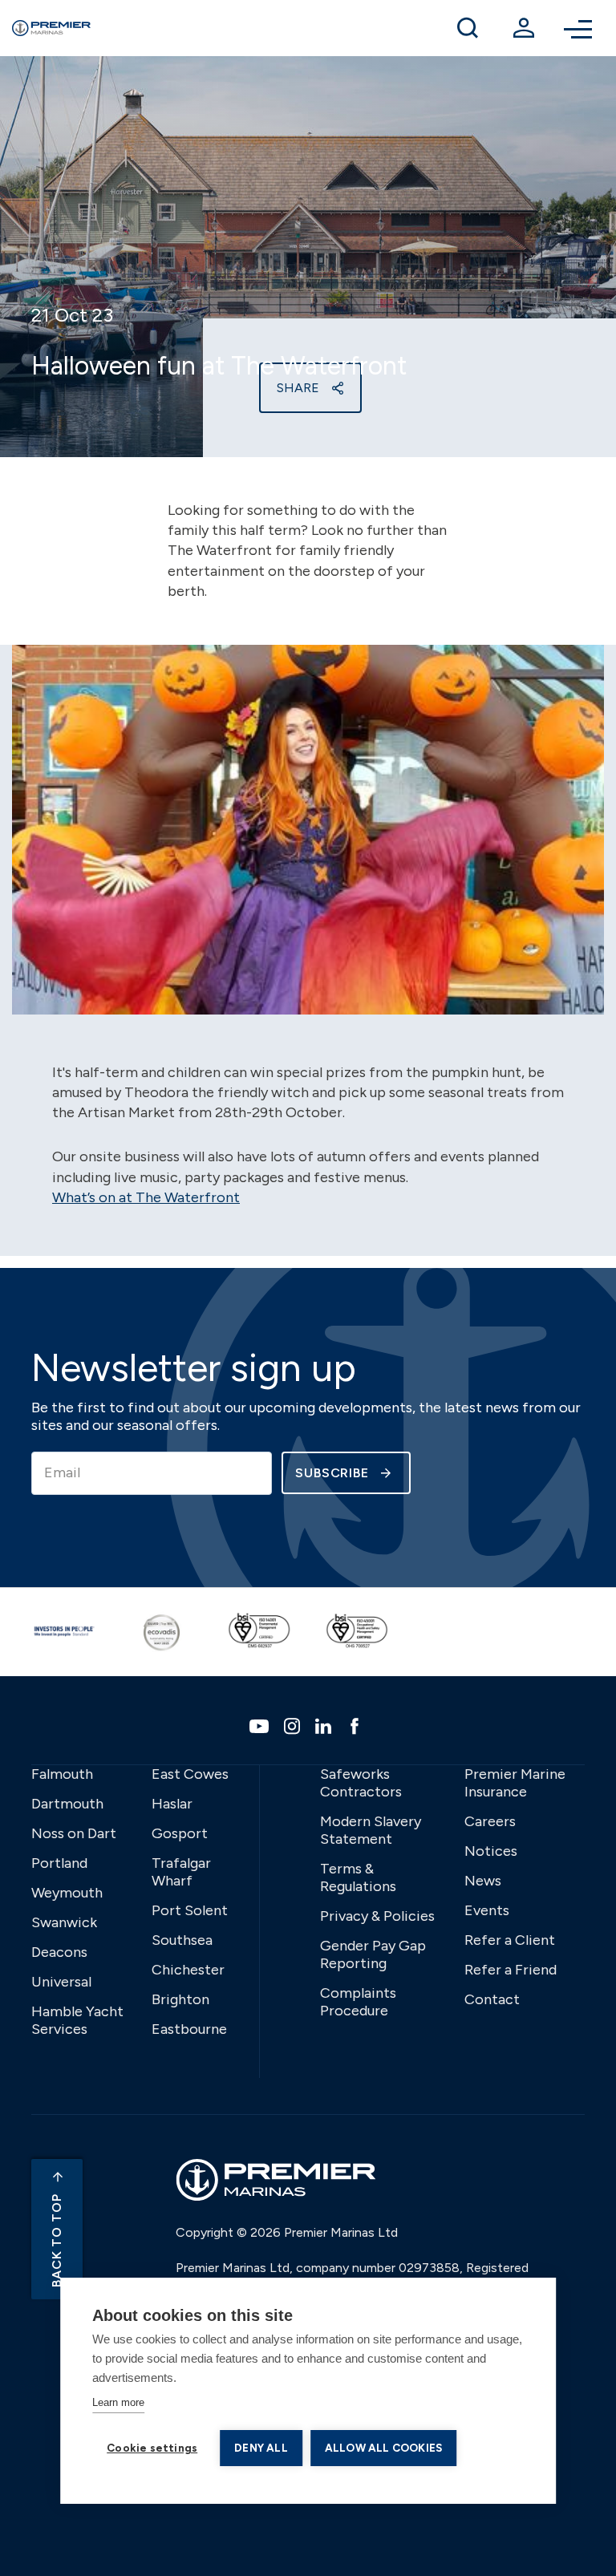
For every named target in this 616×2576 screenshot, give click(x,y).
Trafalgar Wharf (181, 1872)
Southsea (182, 1940)
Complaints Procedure (358, 2002)
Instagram (294, 1726)
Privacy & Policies (377, 1916)
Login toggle (524, 28)
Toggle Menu (580, 28)
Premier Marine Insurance (515, 1783)
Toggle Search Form (468, 28)
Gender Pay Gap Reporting (373, 1954)
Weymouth (67, 1893)
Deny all (261, 2448)
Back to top (57, 2240)
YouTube (261, 1726)
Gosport (180, 1833)
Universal (61, 1982)
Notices (491, 1851)
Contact (492, 1999)
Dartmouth (67, 1804)
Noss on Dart (74, 1833)
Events (487, 1910)
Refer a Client (510, 1940)
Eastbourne (189, 2029)
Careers (490, 1821)
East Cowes (190, 1774)
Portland (59, 1863)
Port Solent (190, 1910)
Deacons (59, 1952)
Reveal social (338, 388)
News (483, 1881)
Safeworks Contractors (361, 1783)
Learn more (118, 2402)
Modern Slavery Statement (371, 1830)
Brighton (180, 1999)
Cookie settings (152, 2448)
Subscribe (332, 1473)
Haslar (172, 1804)
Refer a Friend (511, 1970)
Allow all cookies (383, 2448)
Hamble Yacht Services (77, 2020)
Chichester (188, 1970)
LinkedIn (325, 1726)
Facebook (357, 1726)
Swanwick (64, 1922)
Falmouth (62, 1774)
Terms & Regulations (358, 1877)
